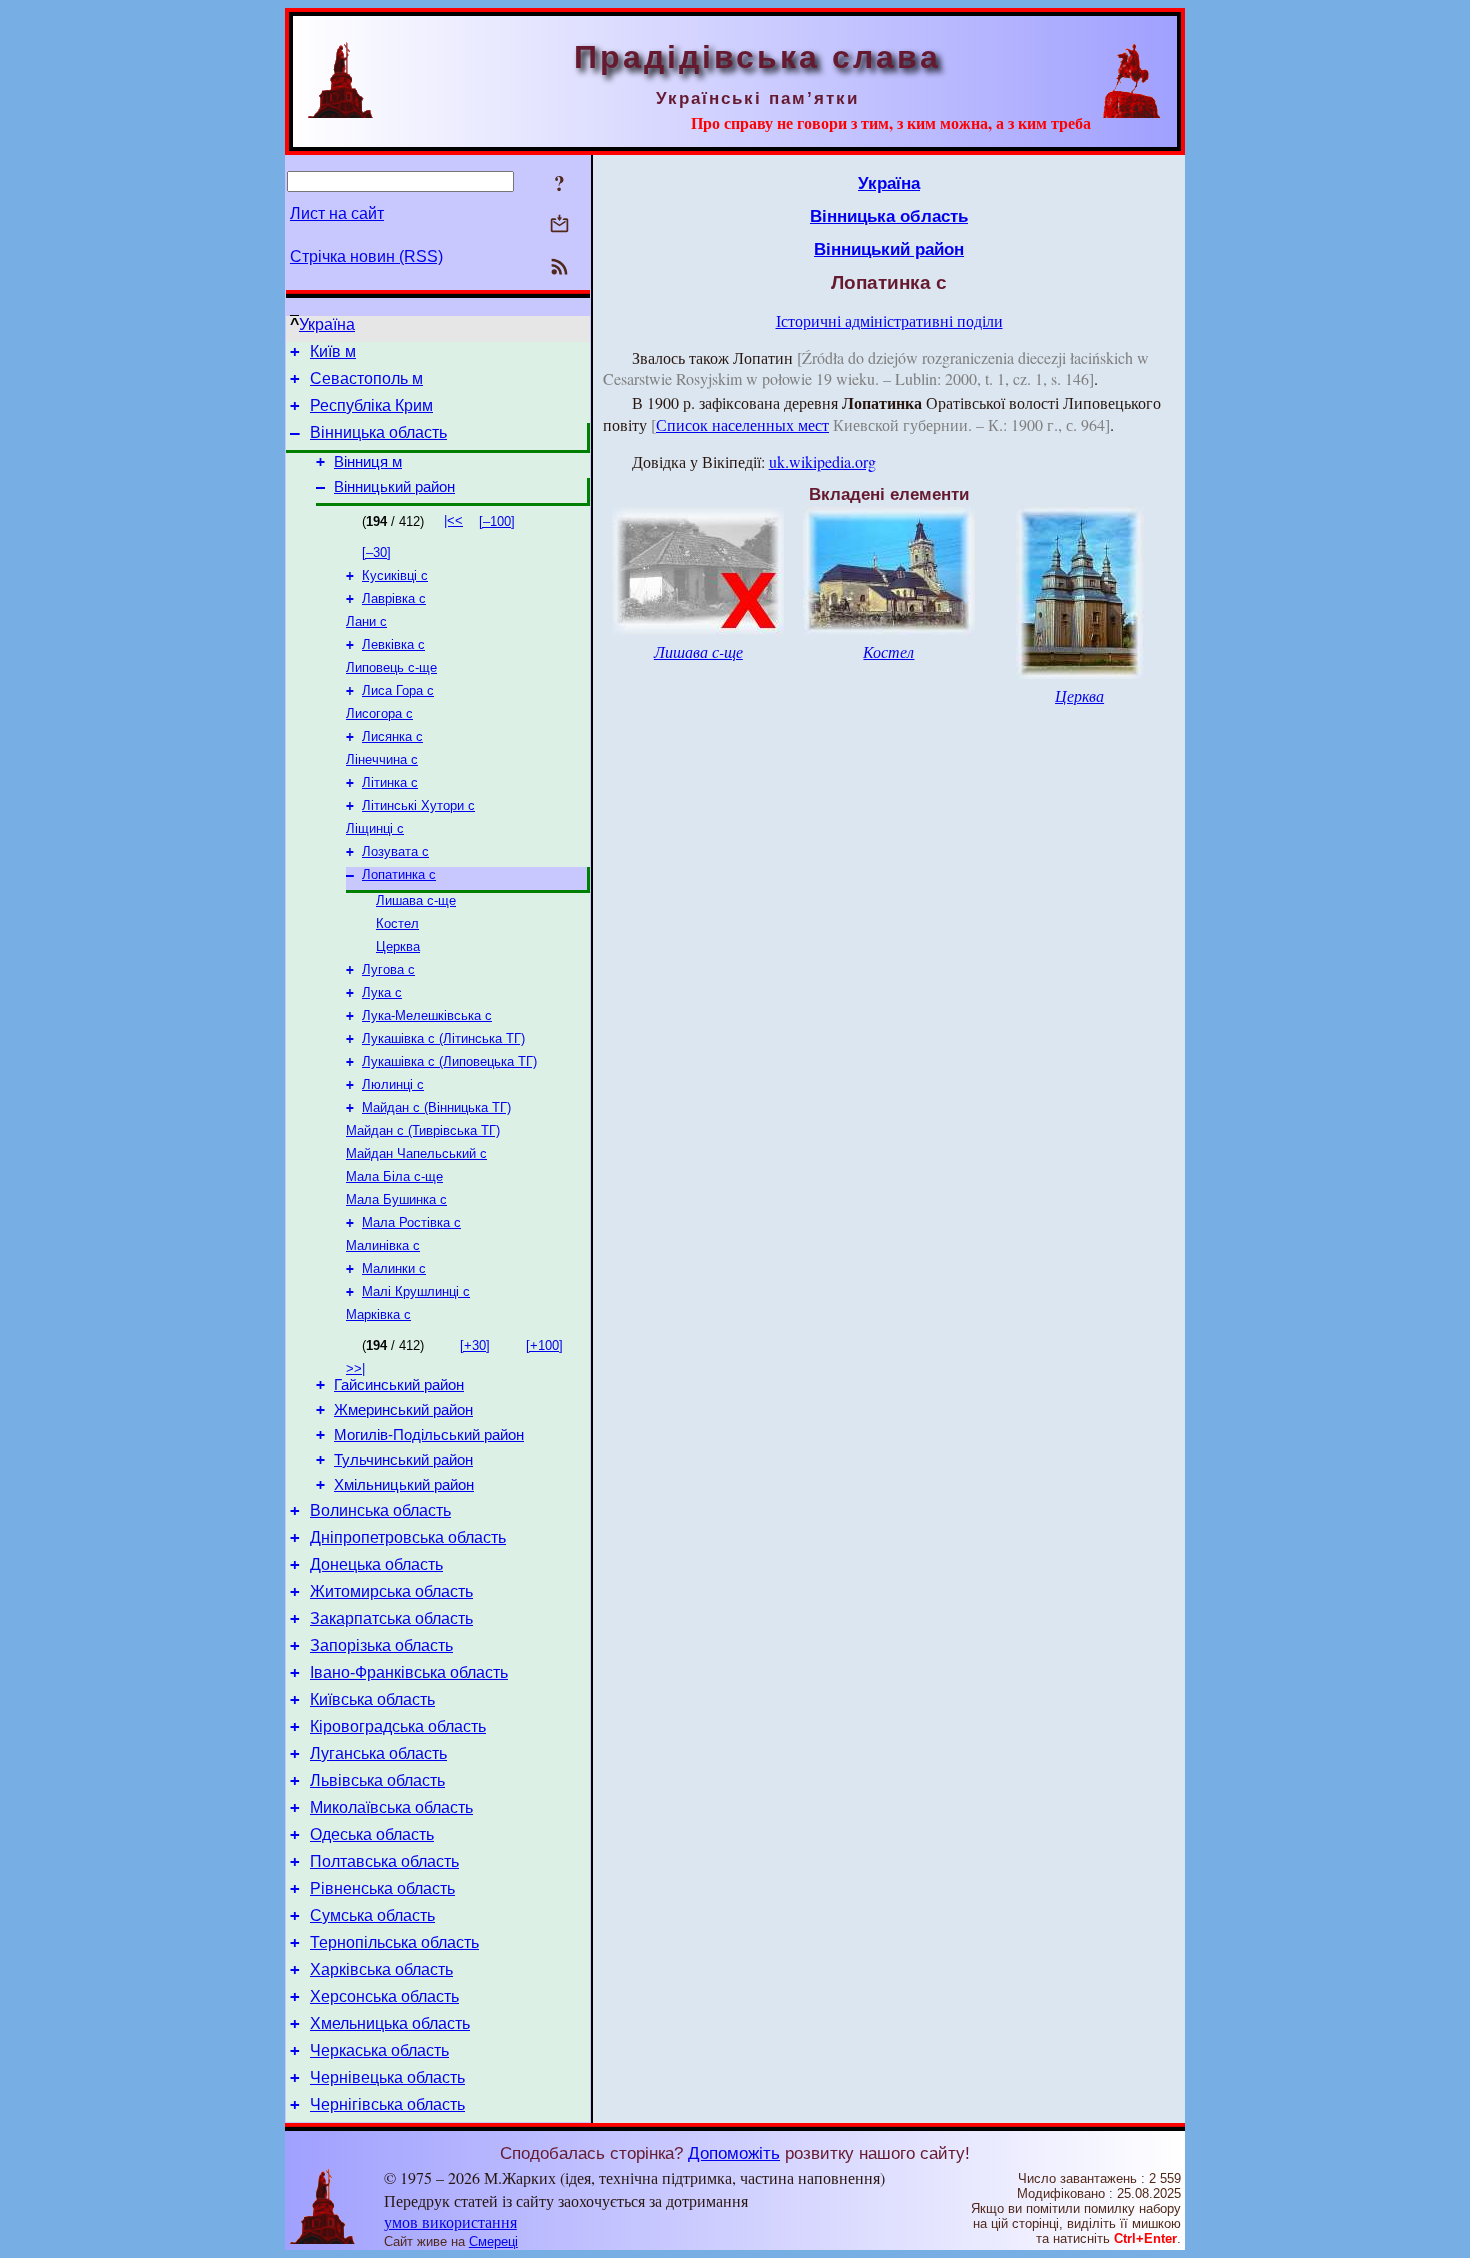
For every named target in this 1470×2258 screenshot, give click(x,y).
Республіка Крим (371, 405)
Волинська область (380, 1510)
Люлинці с (393, 1084)
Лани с (366, 621)
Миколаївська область (391, 1807)
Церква (398, 946)
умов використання (450, 2221)
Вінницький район (394, 487)
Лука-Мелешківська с (427, 1015)
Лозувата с (395, 851)
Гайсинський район (399, 1385)
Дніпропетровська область (408, 1537)
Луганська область (378, 1753)
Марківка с (378, 1314)
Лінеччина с (382, 759)
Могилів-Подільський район (429, 1435)
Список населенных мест (742, 424)
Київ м (333, 351)
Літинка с (390, 782)
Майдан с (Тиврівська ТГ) (423, 1130)
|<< (453, 520)
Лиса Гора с (398, 690)
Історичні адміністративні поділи (889, 320)
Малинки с (394, 1268)
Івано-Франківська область (409, 1672)
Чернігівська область (387, 2104)
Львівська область (377, 1780)
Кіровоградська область (398, 1726)
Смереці (493, 2241)
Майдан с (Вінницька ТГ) (436, 1107)
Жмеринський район (403, 1410)
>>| (355, 1368)
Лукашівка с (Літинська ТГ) (443, 1038)
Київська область (372, 1699)
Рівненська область (382, 1888)
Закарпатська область (391, 1618)
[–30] (376, 552)
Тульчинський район (403, 1460)
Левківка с (393, 644)
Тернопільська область (394, 1942)
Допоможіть (734, 2153)
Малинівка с (383, 1245)
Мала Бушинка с (396, 1199)
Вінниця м (368, 462)
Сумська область (372, 1915)
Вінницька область (378, 432)
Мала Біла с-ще (394, 1176)
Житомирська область (391, 1591)
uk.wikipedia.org (822, 461)
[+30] (475, 1345)
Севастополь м (366, 378)
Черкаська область (379, 2050)
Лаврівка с (394, 598)
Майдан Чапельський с (416, 1153)
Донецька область (376, 1564)
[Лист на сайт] (559, 225)
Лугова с (388, 969)
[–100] (497, 521)
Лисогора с (379, 713)
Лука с (382, 992)
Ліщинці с (375, 828)
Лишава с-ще (416, 900)
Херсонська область (384, 1996)
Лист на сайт (337, 213)
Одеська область (372, 1834)
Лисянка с (392, 736)
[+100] (544, 1345)
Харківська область (381, 1969)
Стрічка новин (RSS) (366, 256)
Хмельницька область (390, 2023)
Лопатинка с (399, 874)
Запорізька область (381, 1645)
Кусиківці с (395, 575)
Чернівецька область (387, 2077)
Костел (397, 923)
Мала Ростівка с (411, 1222)
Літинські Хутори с (418, 805)
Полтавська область (384, 1861)
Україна (327, 324)
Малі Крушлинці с (416, 1291)
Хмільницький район (404, 1485)
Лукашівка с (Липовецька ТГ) (449, 1061)
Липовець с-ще (391, 667)
